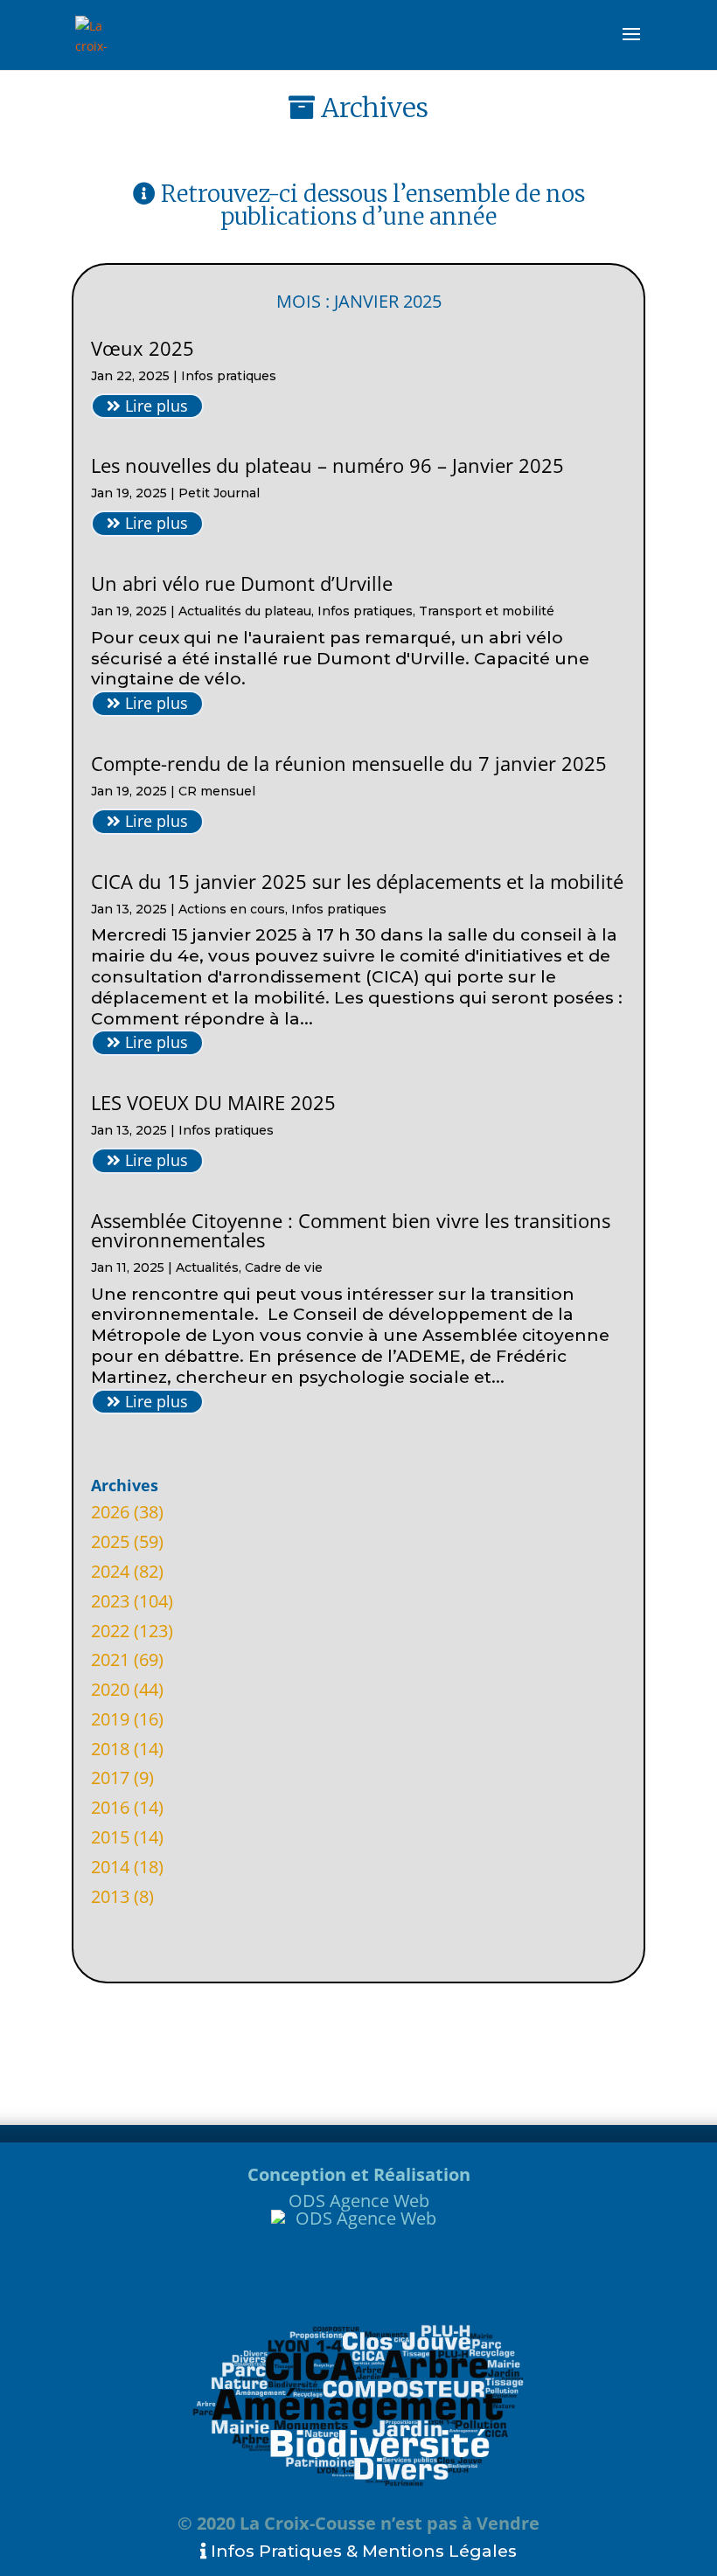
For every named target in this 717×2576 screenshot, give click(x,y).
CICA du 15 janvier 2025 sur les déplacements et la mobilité (357, 881)
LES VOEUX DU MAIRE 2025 (213, 1102)
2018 (110, 1749)
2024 (110, 1571)
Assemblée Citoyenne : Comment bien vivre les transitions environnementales (351, 1230)
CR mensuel (217, 791)
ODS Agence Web (359, 2201)
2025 (110, 1541)
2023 (110, 1601)
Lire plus (154, 406)
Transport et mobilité (487, 611)
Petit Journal (219, 493)
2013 (110, 1896)
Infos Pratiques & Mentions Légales (362, 2551)
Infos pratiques (229, 376)
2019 (110, 1719)
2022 (110, 1631)
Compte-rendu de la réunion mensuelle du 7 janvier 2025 (349, 763)
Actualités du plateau (245, 611)
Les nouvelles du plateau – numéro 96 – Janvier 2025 (327, 465)
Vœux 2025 (143, 348)
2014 (110, 1867)
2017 (110, 1778)
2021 (110, 1659)
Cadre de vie (284, 1267)
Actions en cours (232, 909)
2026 (110, 1512)
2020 (110, 1689)
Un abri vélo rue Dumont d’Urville (242, 583)
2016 (110, 1807)
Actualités (207, 1267)
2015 (110, 1837)
